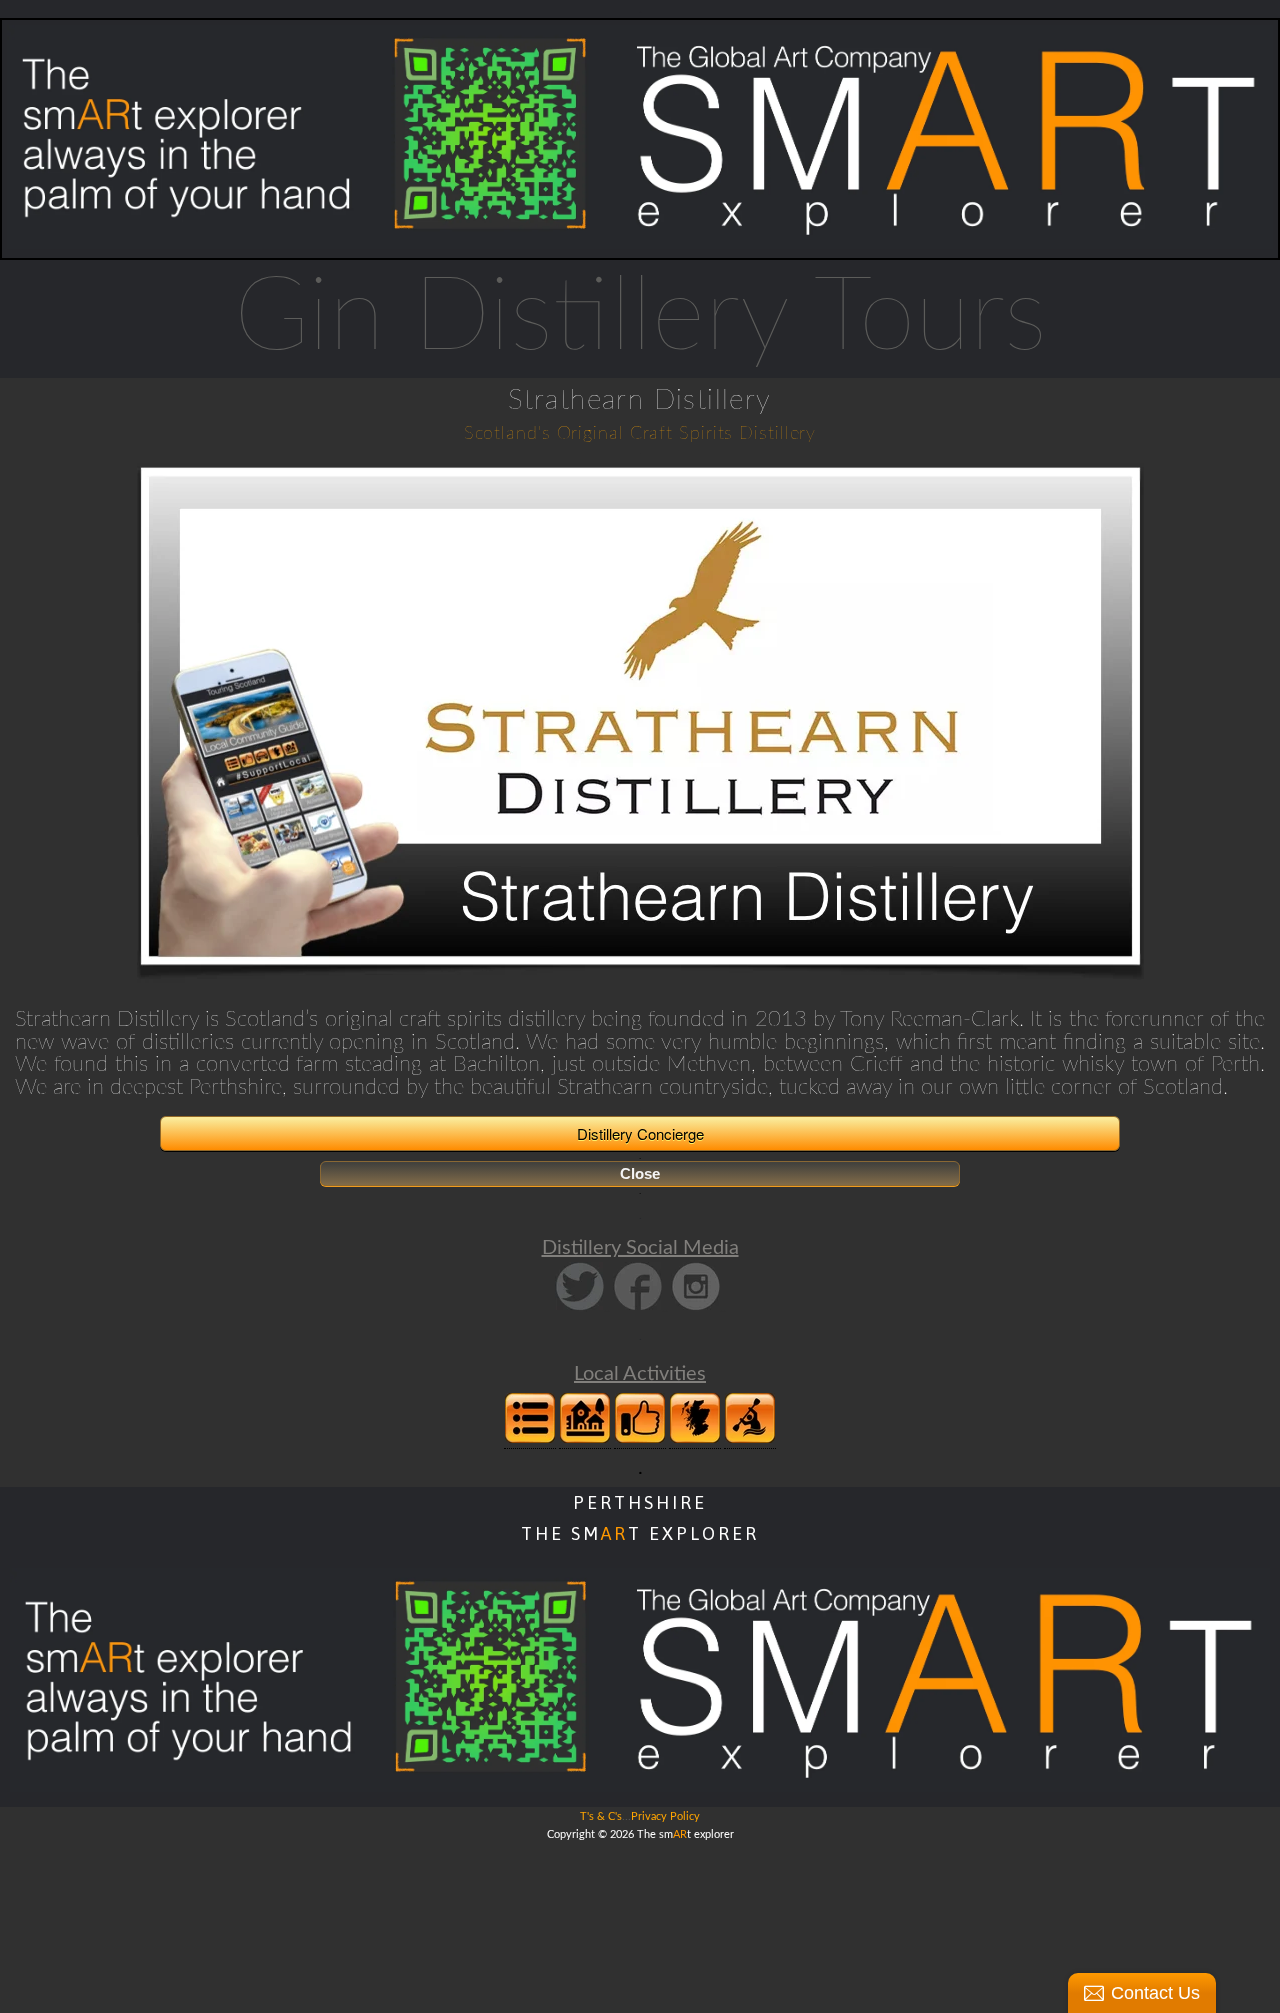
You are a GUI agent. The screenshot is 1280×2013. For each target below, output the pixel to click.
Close (640, 1173)
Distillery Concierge (640, 1133)
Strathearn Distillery (639, 400)
